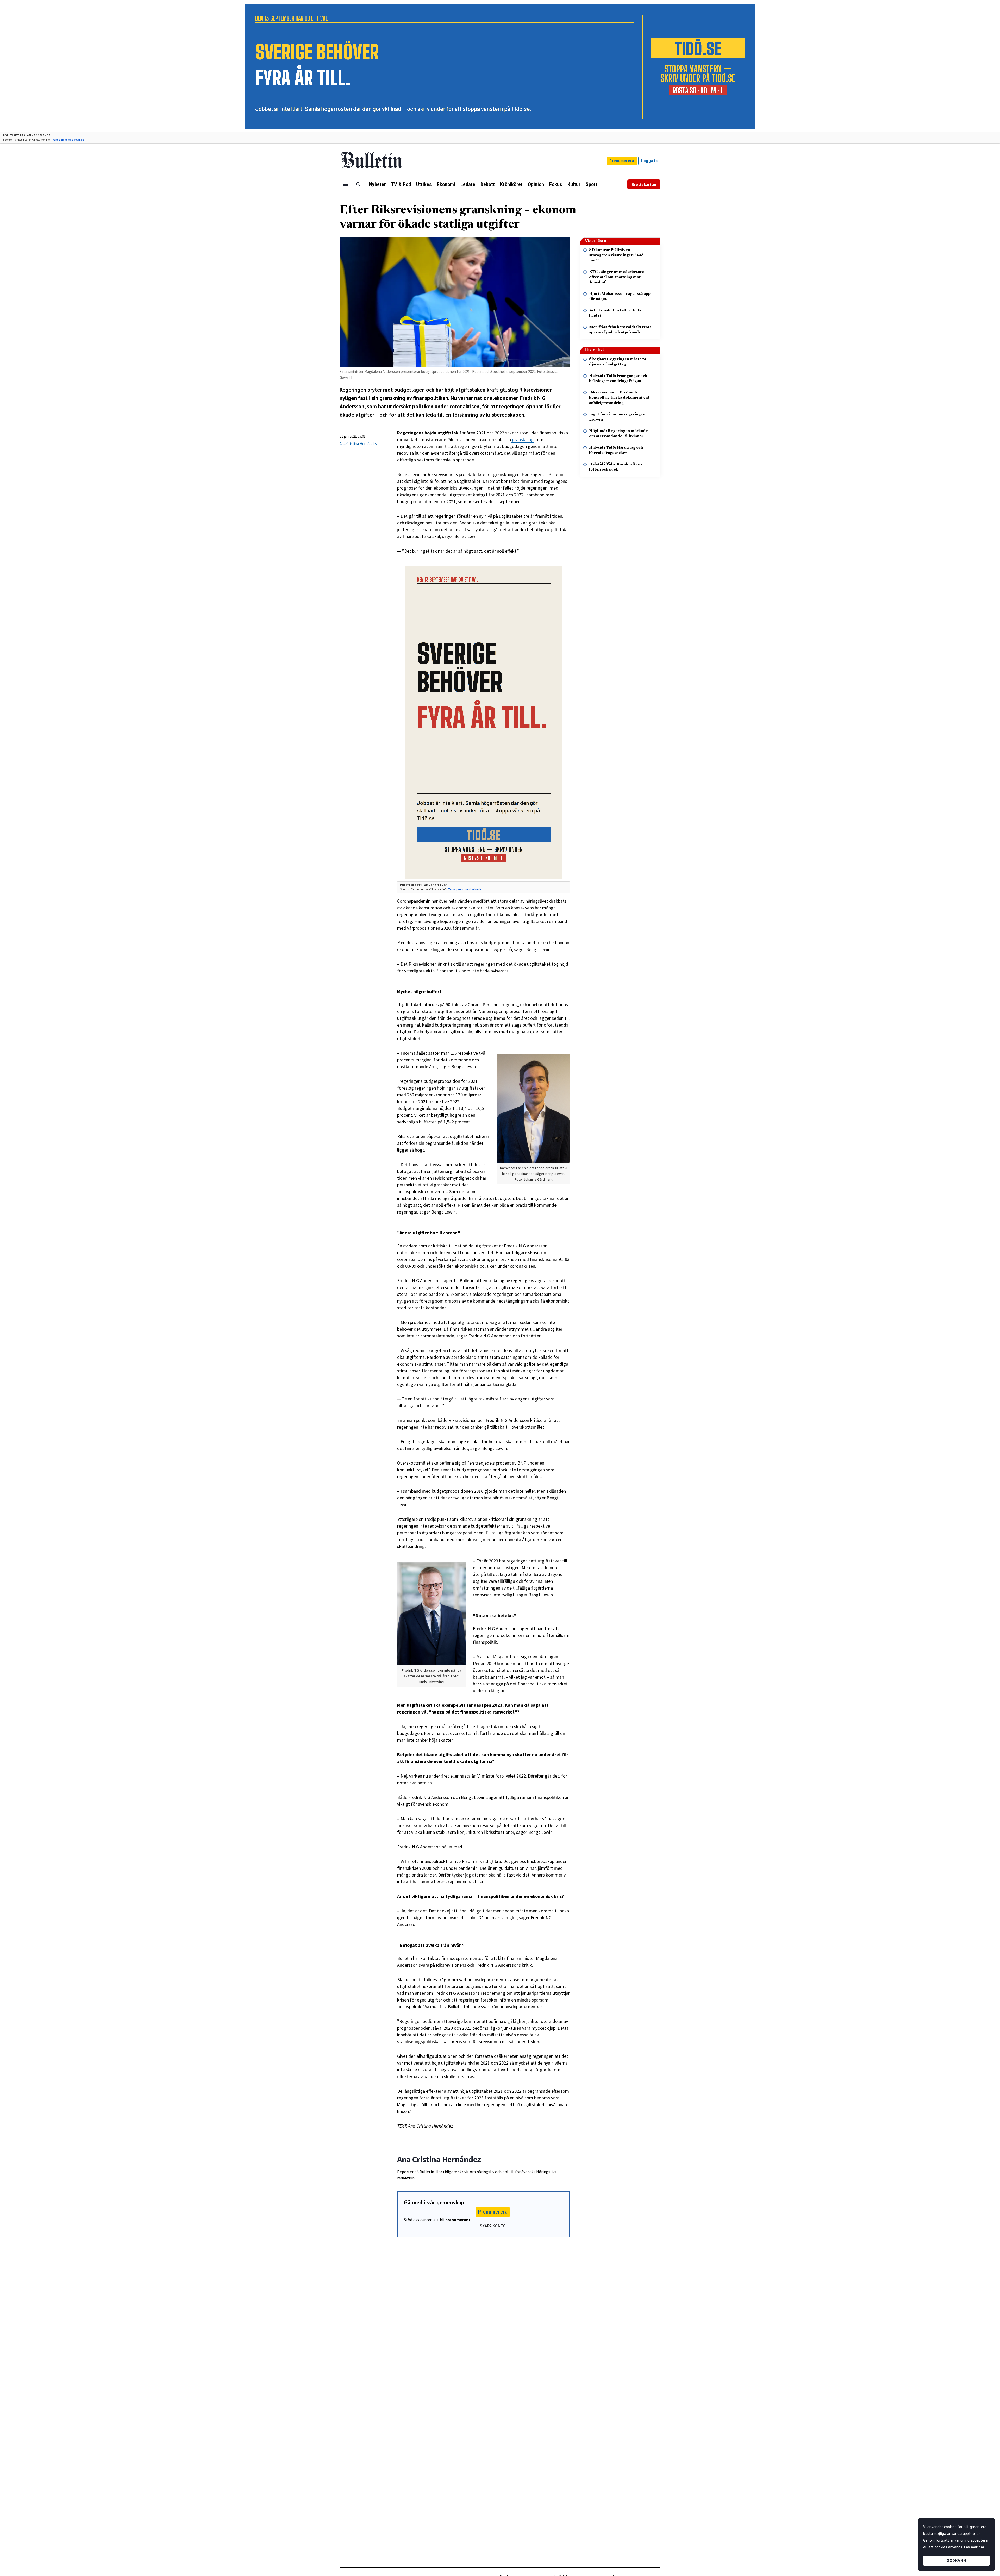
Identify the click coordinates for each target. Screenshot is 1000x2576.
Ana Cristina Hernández (359, 444)
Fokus (556, 184)
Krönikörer (511, 184)
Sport (592, 184)
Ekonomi (446, 184)
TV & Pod (401, 184)
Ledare (468, 184)
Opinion (536, 184)
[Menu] (346, 184)
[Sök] (358, 184)
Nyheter (377, 184)
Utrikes (424, 184)
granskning (522, 439)
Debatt (488, 184)
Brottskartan (644, 184)
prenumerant (458, 2220)
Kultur (574, 184)
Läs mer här (974, 2547)
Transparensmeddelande (68, 140)
